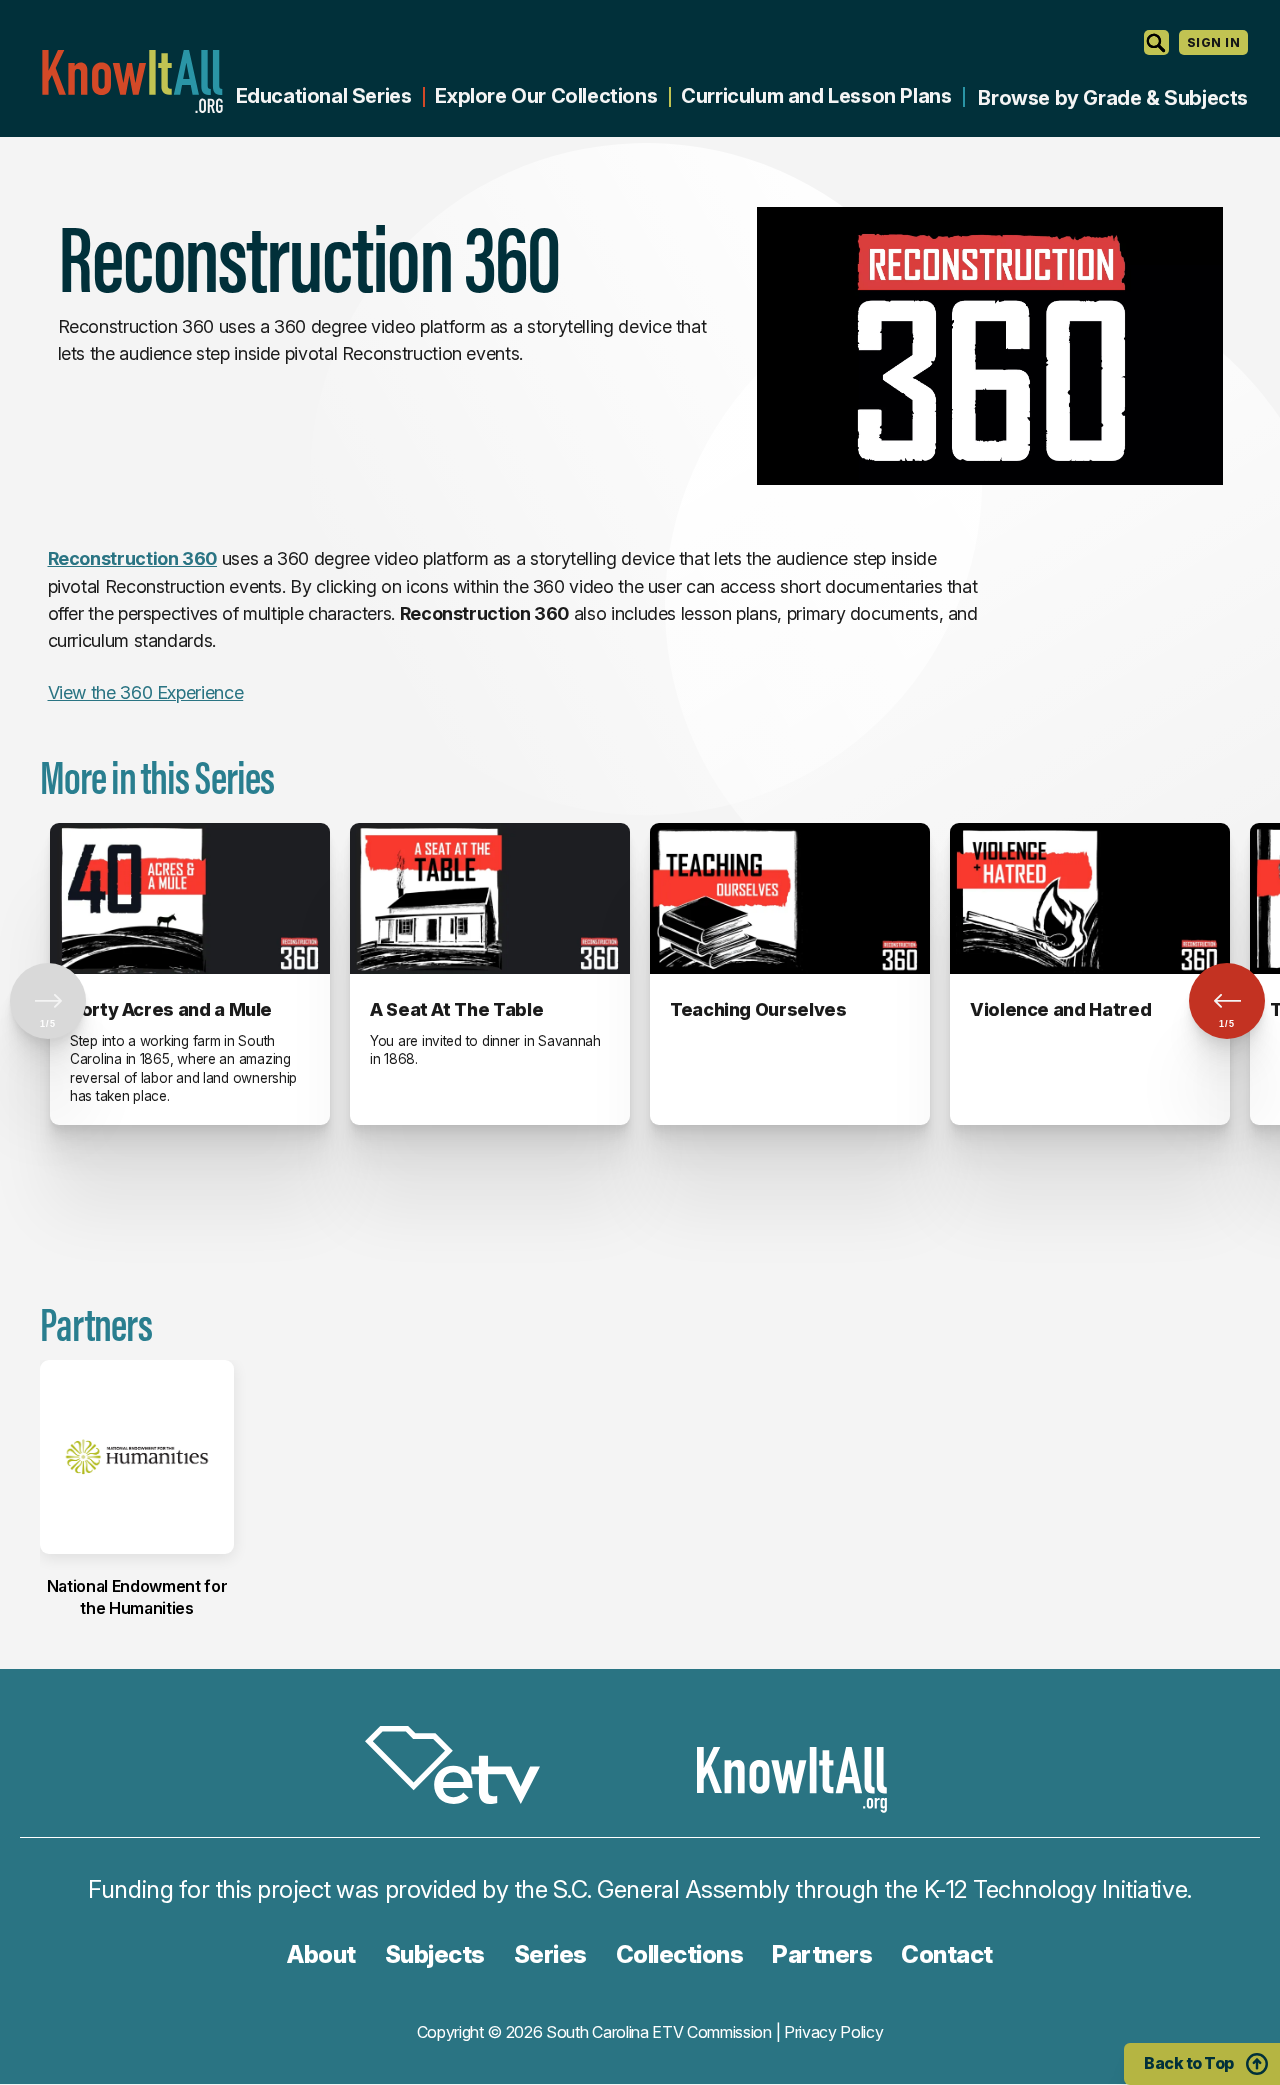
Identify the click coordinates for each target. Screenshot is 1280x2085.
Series (550, 1954)
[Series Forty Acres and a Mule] (190, 898)
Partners (822, 1954)
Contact (947, 1954)
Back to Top (1189, 2063)
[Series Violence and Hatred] (1090, 898)
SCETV (463, 1768)
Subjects (435, 1954)
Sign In (1213, 42)
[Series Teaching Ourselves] (790, 898)
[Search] (1156, 42)
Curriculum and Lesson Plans (816, 96)
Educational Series (324, 96)
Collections (680, 1954)
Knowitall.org (132, 81)
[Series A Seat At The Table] (490, 898)
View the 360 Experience (146, 692)
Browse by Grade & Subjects (1113, 98)
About (321, 1954)
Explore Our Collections (546, 96)
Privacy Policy (834, 2032)
